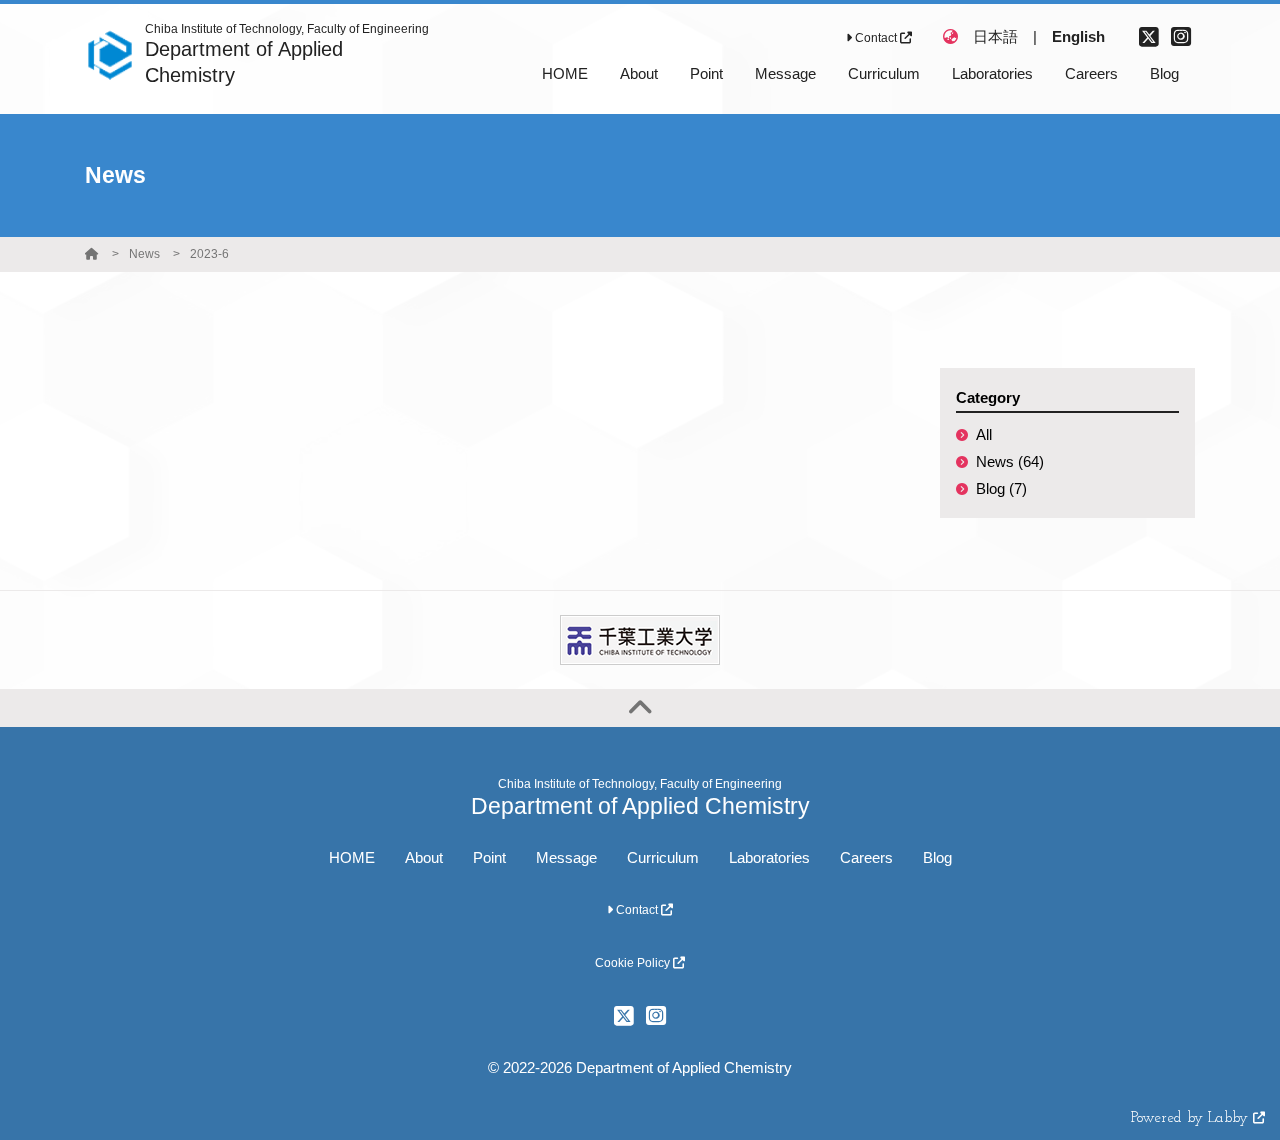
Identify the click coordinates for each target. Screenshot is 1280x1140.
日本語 (995, 36)
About (424, 857)
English (1078, 36)
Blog (937, 857)
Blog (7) (1001, 488)
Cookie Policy (634, 963)
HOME (352, 857)
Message (566, 857)
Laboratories (769, 857)
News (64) (1010, 461)
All (984, 434)
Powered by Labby (1192, 1118)
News (144, 254)
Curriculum (663, 857)
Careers (866, 857)
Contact (876, 38)
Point (489, 857)
